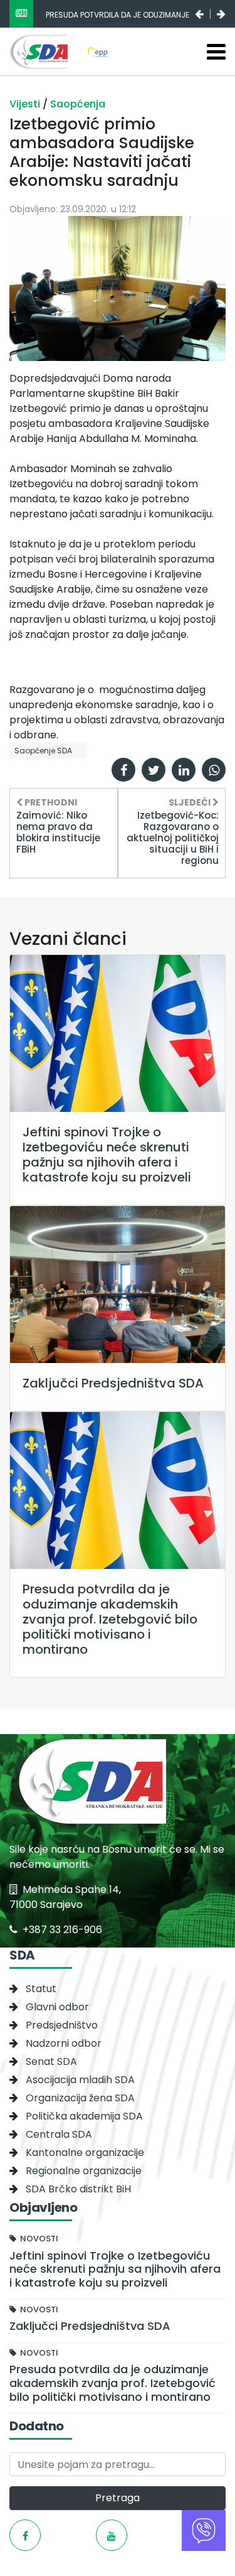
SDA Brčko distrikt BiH (78, 2189)
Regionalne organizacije (84, 2171)
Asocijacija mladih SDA (80, 2080)
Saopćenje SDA (43, 751)
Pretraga (118, 2498)
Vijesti (26, 104)
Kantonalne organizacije (85, 2153)
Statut (41, 1989)
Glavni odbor (57, 2007)
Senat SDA (51, 2061)
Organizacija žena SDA (80, 2098)
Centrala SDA (59, 2134)
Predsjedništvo (62, 2025)
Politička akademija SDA (84, 2116)
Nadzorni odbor (64, 2043)
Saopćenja (78, 104)
